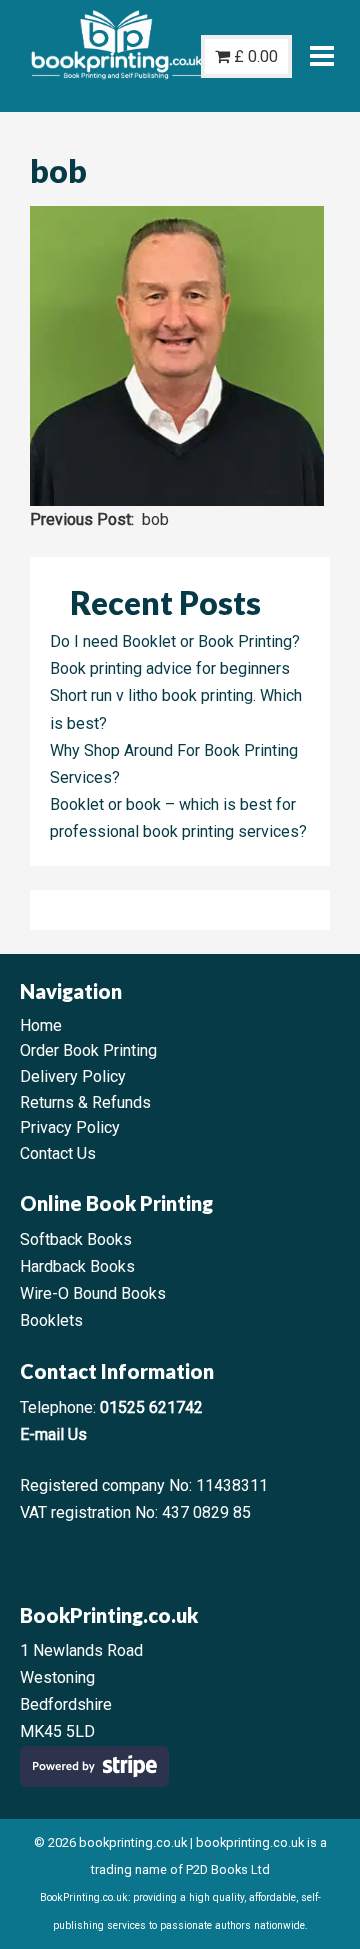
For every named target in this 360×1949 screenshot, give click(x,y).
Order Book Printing (88, 1050)
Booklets (51, 1320)
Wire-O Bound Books (93, 1293)
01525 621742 (151, 1407)
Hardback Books (77, 1266)
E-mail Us (53, 1434)
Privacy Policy (70, 1127)
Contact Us (58, 1153)
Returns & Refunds (85, 1102)
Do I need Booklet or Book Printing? (175, 641)
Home (41, 1025)
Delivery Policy (73, 1076)
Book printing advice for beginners (170, 668)
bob (155, 519)
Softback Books (76, 1239)
